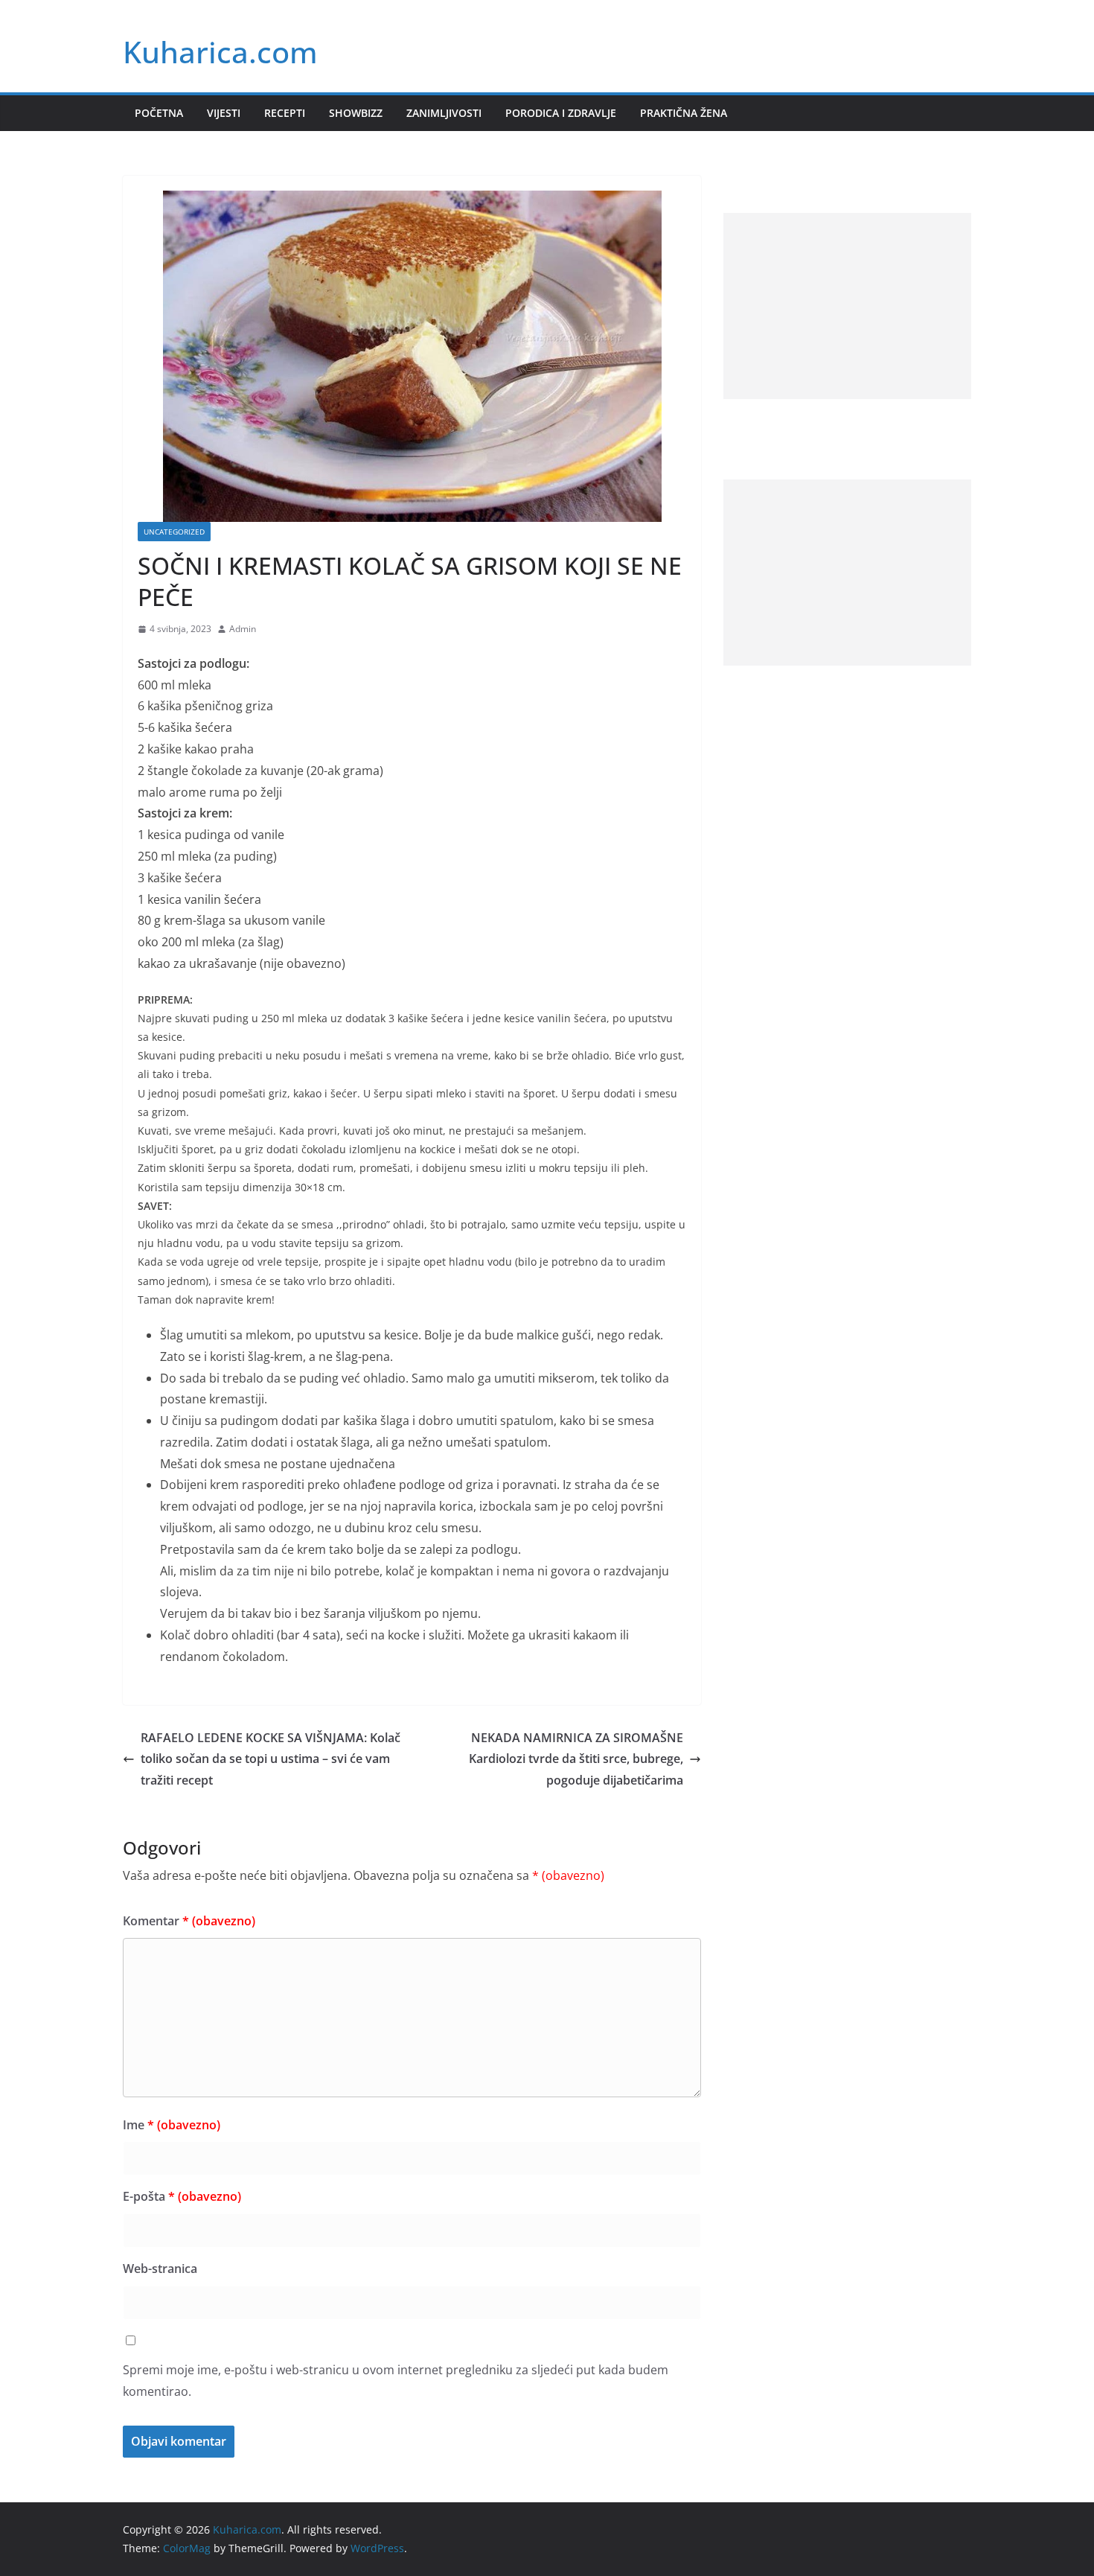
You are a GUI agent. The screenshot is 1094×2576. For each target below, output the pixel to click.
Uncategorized (174, 532)
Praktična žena (684, 113)
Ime (172, 2125)
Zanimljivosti (444, 113)
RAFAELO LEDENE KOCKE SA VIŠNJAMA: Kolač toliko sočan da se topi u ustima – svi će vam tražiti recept (271, 1759)
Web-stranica (160, 2269)
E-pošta (182, 2196)
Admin (243, 629)
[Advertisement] (847, 306)
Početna (159, 113)
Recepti (285, 113)
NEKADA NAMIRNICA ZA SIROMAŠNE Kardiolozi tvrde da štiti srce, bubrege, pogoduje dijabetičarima (576, 1759)
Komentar (189, 1921)
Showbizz (356, 113)
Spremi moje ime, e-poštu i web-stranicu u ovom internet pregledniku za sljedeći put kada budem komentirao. (396, 2381)
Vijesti (224, 113)
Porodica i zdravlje (561, 113)
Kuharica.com (220, 52)
